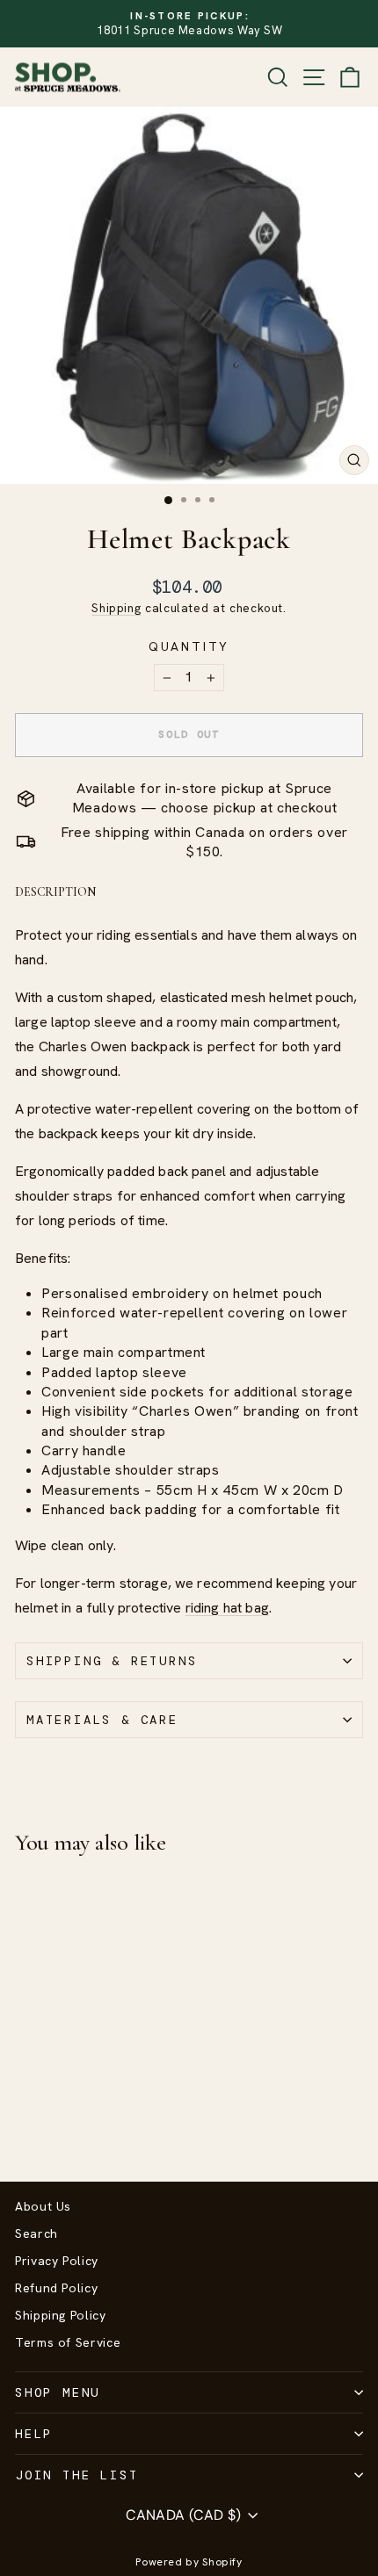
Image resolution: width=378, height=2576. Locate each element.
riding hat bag (227, 1608)
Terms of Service (68, 2342)
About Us (43, 2206)
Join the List (76, 2475)
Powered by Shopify (189, 2562)
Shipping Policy (61, 2315)
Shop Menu (58, 2392)
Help (34, 2434)
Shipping (116, 608)
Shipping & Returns (112, 1661)
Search (36, 2233)
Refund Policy (56, 2288)
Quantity (189, 646)
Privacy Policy (57, 2261)
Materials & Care (102, 1720)
